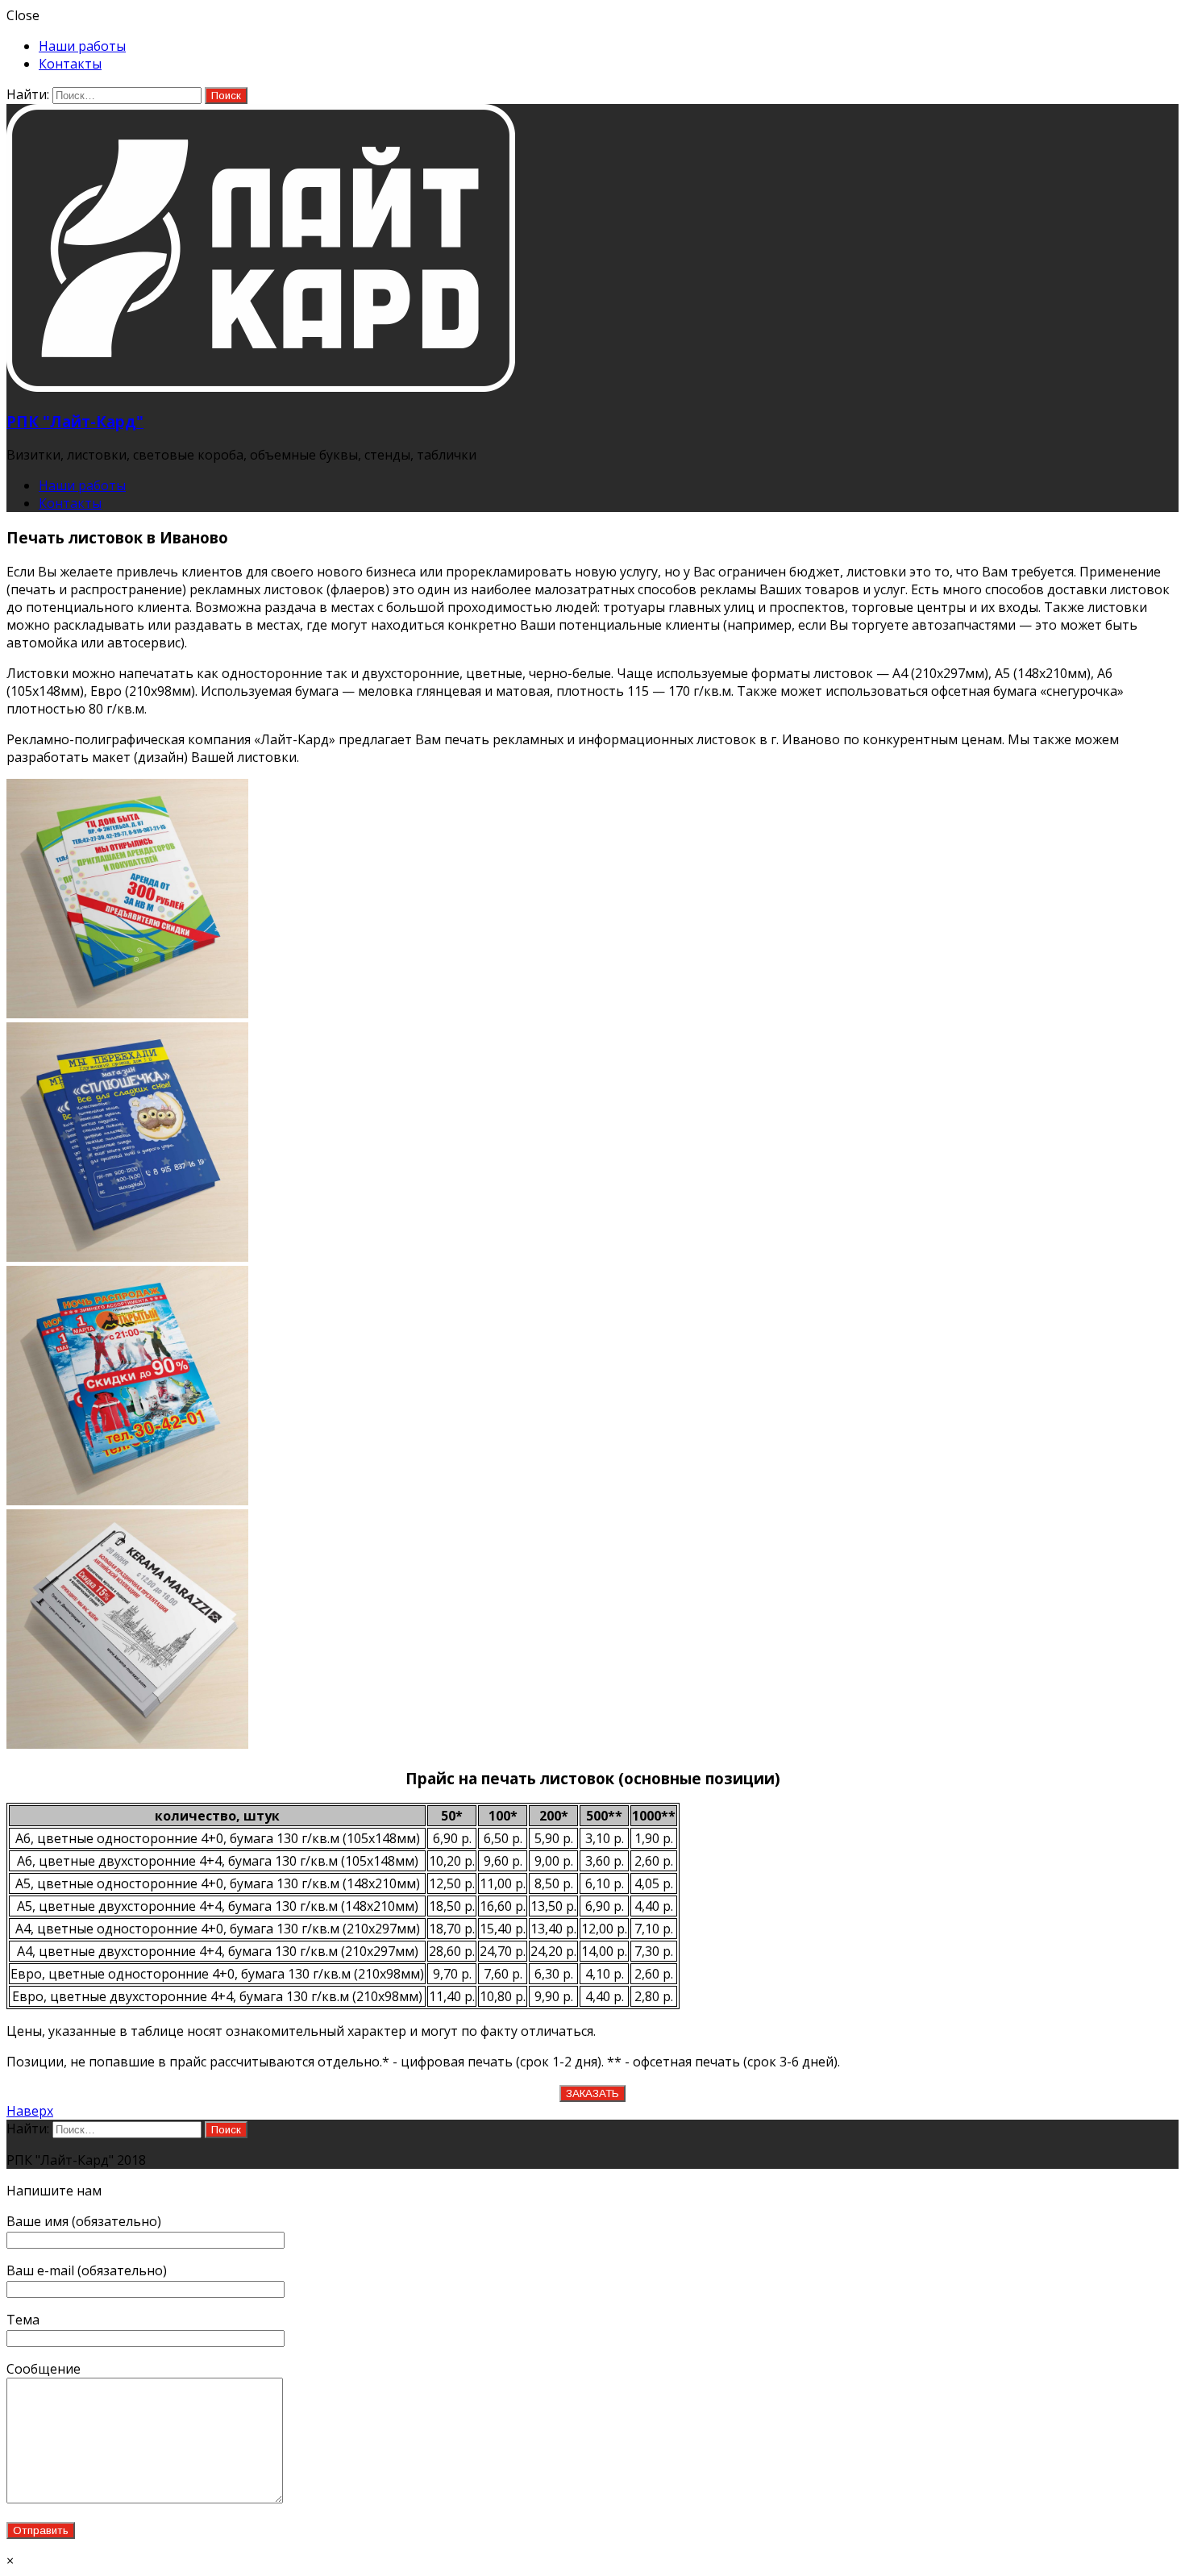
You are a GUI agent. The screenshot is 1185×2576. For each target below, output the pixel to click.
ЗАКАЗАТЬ (592, 2093)
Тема (23, 2320)
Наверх (30, 2111)
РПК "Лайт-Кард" (75, 421)
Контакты (70, 64)
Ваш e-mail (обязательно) (87, 2270)
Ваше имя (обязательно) (84, 2221)
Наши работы (82, 46)
